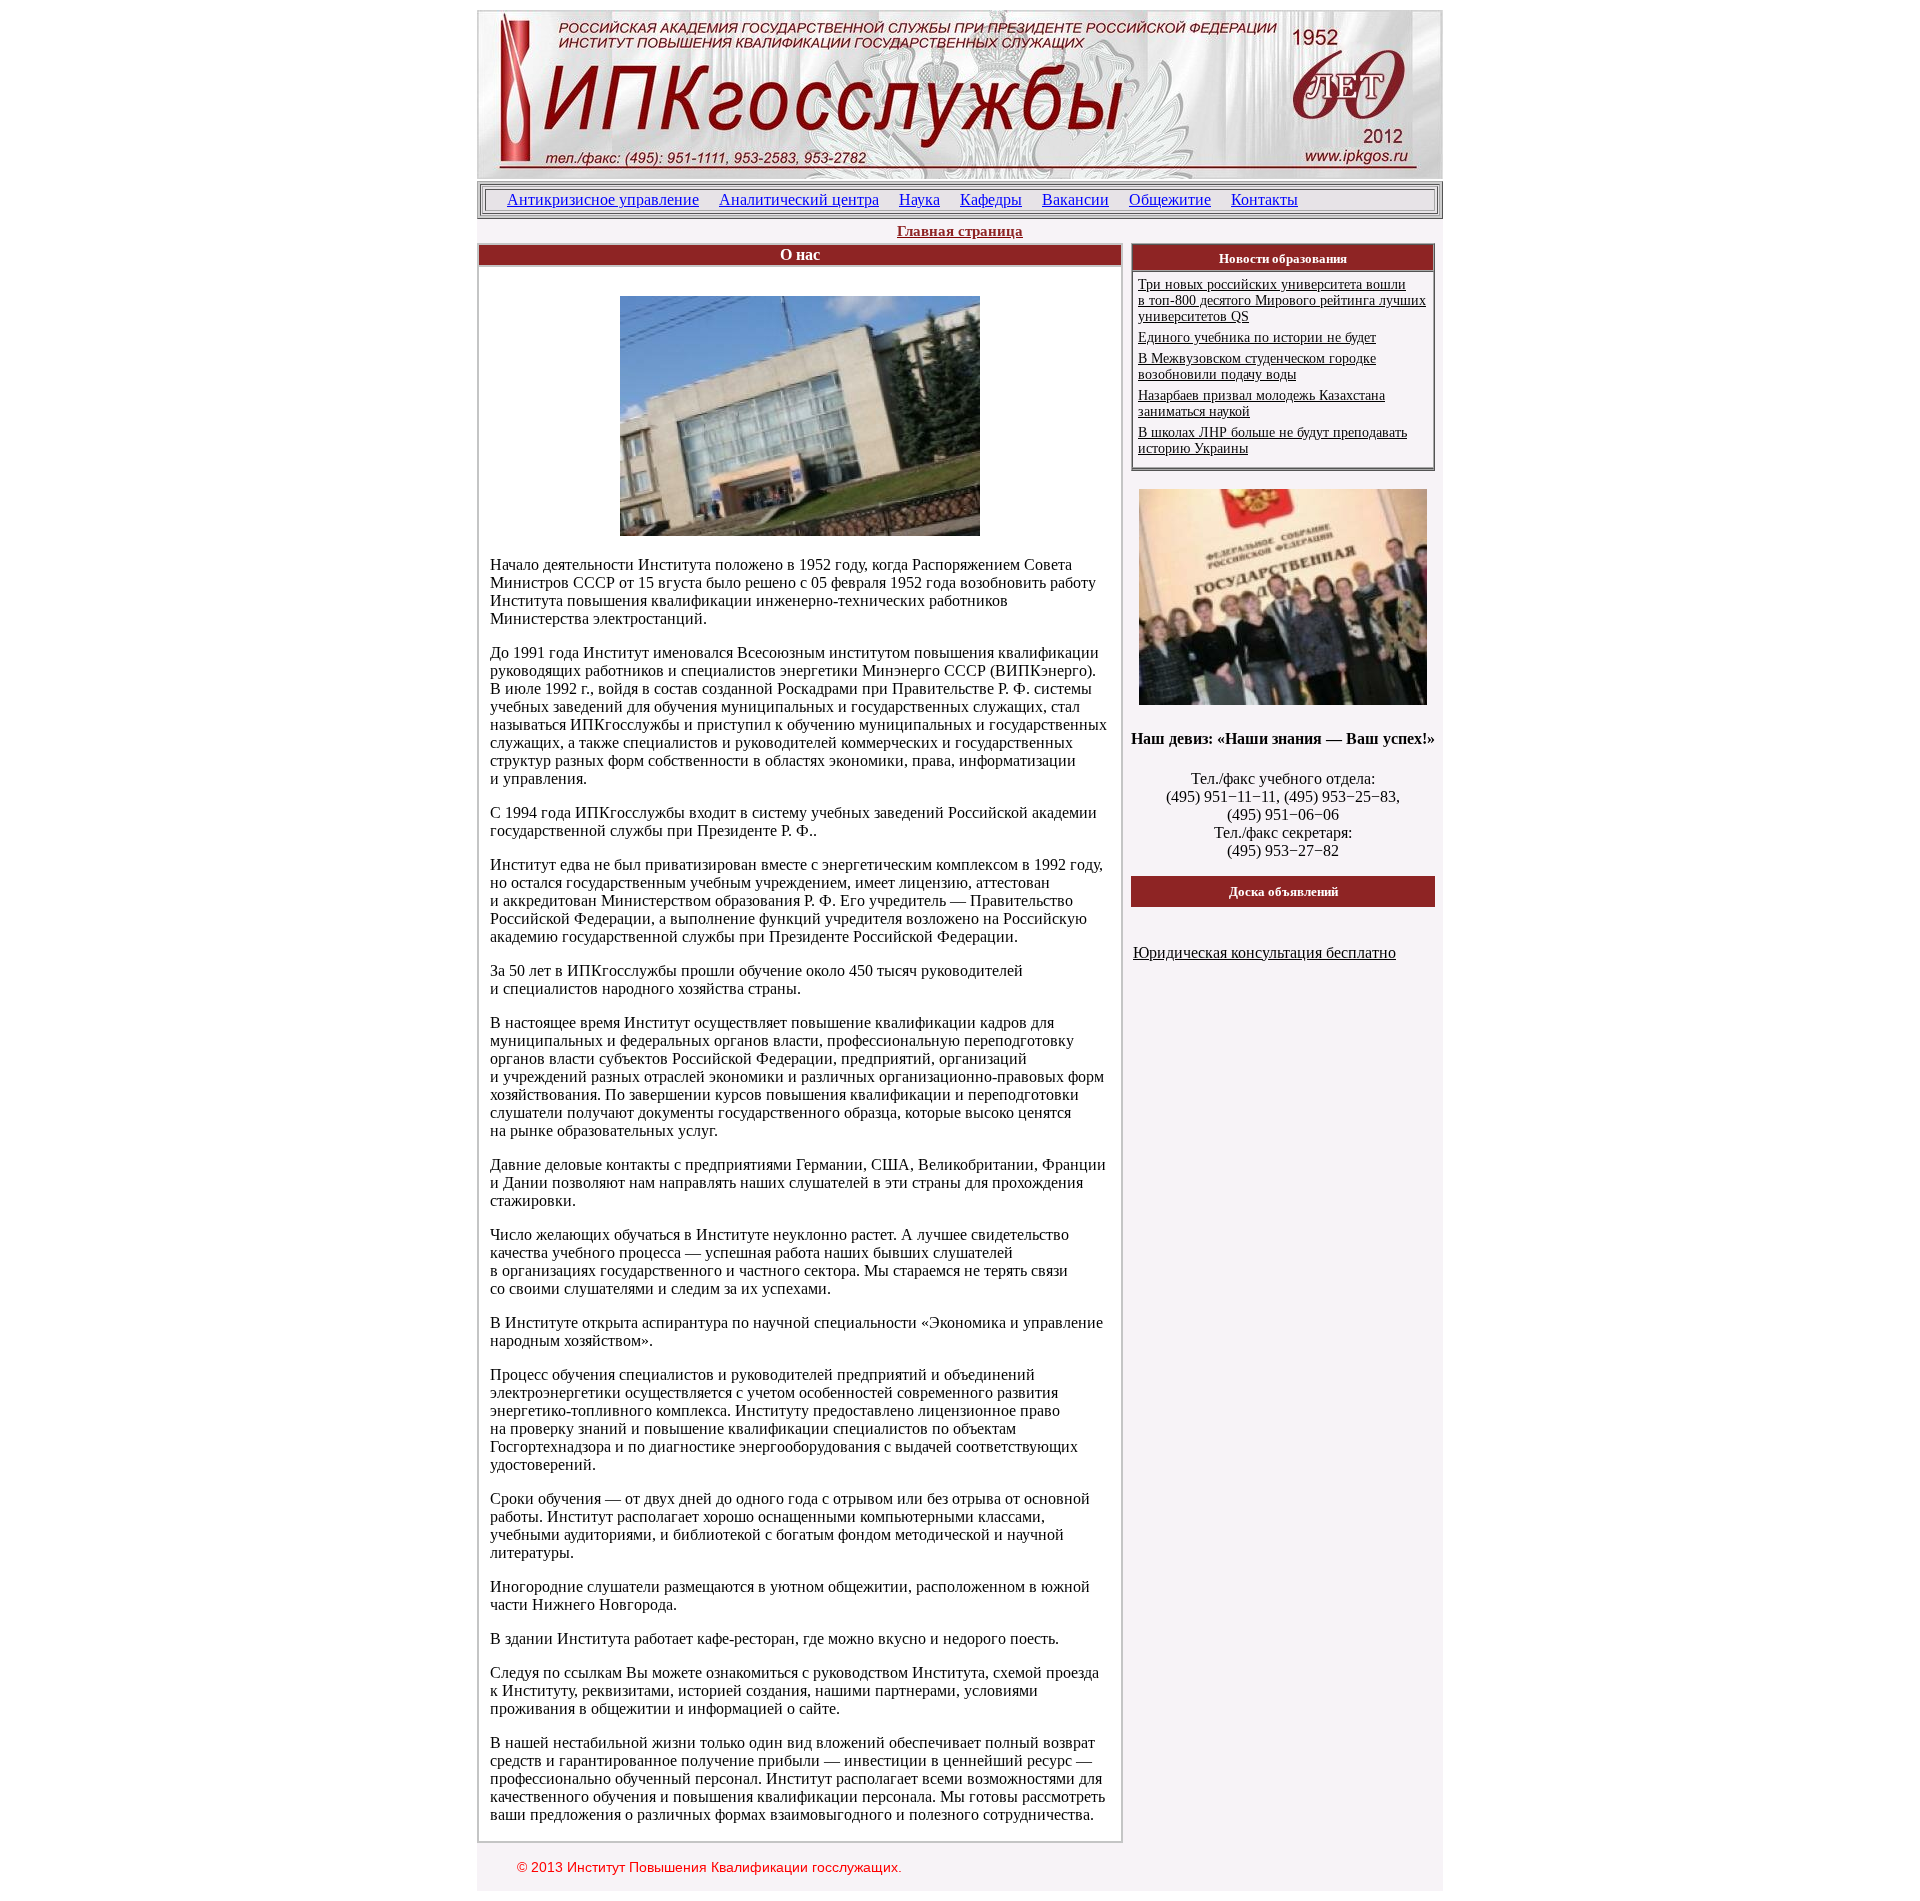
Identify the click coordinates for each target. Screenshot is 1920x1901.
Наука (919, 199)
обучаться (647, 1234)
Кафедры (991, 199)
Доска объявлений (1283, 891)
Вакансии (1075, 199)
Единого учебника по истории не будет (1257, 337)
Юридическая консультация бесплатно (1264, 952)
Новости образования (1283, 258)
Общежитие (1170, 199)
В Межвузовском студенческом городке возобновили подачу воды (1257, 366)
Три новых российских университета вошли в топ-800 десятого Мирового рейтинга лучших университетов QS (1282, 300)
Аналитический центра (799, 199)
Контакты (1264, 199)
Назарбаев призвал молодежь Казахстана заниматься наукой (1261, 403)
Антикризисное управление (603, 199)
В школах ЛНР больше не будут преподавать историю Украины (1272, 440)
